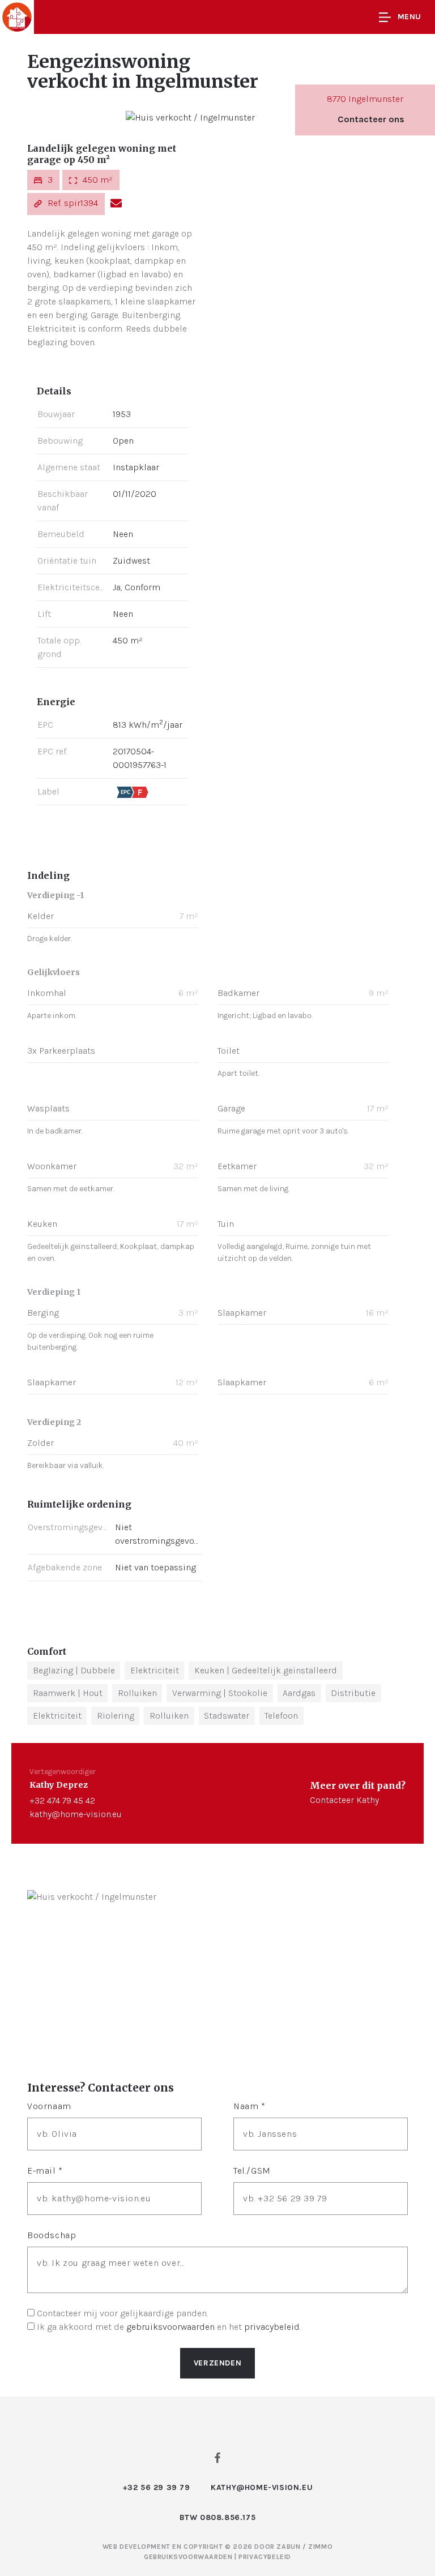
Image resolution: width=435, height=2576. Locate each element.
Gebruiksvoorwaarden (189, 2557)
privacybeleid (272, 2327)
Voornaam (49, 2106)
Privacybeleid (265, 2557)
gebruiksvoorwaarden (170, 2327)
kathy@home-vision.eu (76, 1814)
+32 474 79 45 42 (62, 1800)
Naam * (250, 2106)
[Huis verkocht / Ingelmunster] (190, 117)
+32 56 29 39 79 (156, 2487)
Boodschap (52, 2235)
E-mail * (45, 2171)
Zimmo (320, 2547)
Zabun (288, 2547)
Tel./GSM (252, 2171)
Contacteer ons (371, 119)
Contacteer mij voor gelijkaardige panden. (122, 2313)
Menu (410, 17)
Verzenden (217, 2363)
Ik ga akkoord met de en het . (169, 2327)
